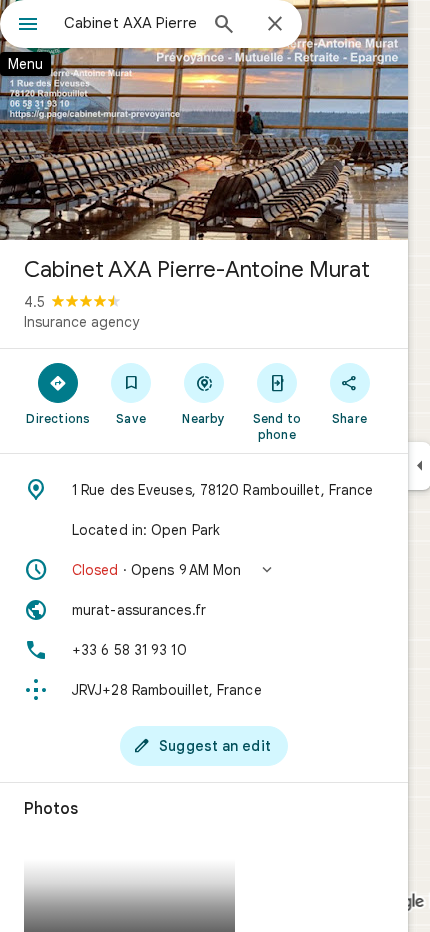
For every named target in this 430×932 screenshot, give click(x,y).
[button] (204, 570)
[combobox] (130, 23)
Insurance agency (81, 322)
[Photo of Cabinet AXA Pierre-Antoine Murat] (204, 120)
